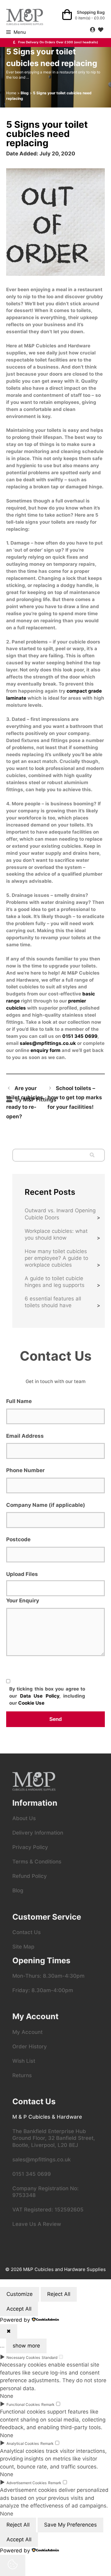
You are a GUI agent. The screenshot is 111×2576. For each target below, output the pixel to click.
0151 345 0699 (80, 1036)
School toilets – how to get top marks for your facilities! (75, 1098)
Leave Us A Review (37, 2224)
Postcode (18, 1539)
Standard (49, 2357)
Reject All (59, 2294)
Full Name (19, 1401)
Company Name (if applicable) (46, 1505)
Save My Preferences (70, 2525)
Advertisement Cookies (27, 2483)
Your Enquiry (23, 1601)
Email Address (25, 1436)
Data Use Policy (40, 1696)
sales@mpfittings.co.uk (48, 1043)
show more (26, 2346)
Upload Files (22, 1574)
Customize (20, 2294)
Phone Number (25, 1470)
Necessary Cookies (23, 2357)
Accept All (19, 2309)
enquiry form (45, 1050)
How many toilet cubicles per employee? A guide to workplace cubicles (56, 1258)
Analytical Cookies (23, 2443)
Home (11, 93)
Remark (48, 2404)
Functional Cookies (23, 2404)
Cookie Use (31, 1703)
